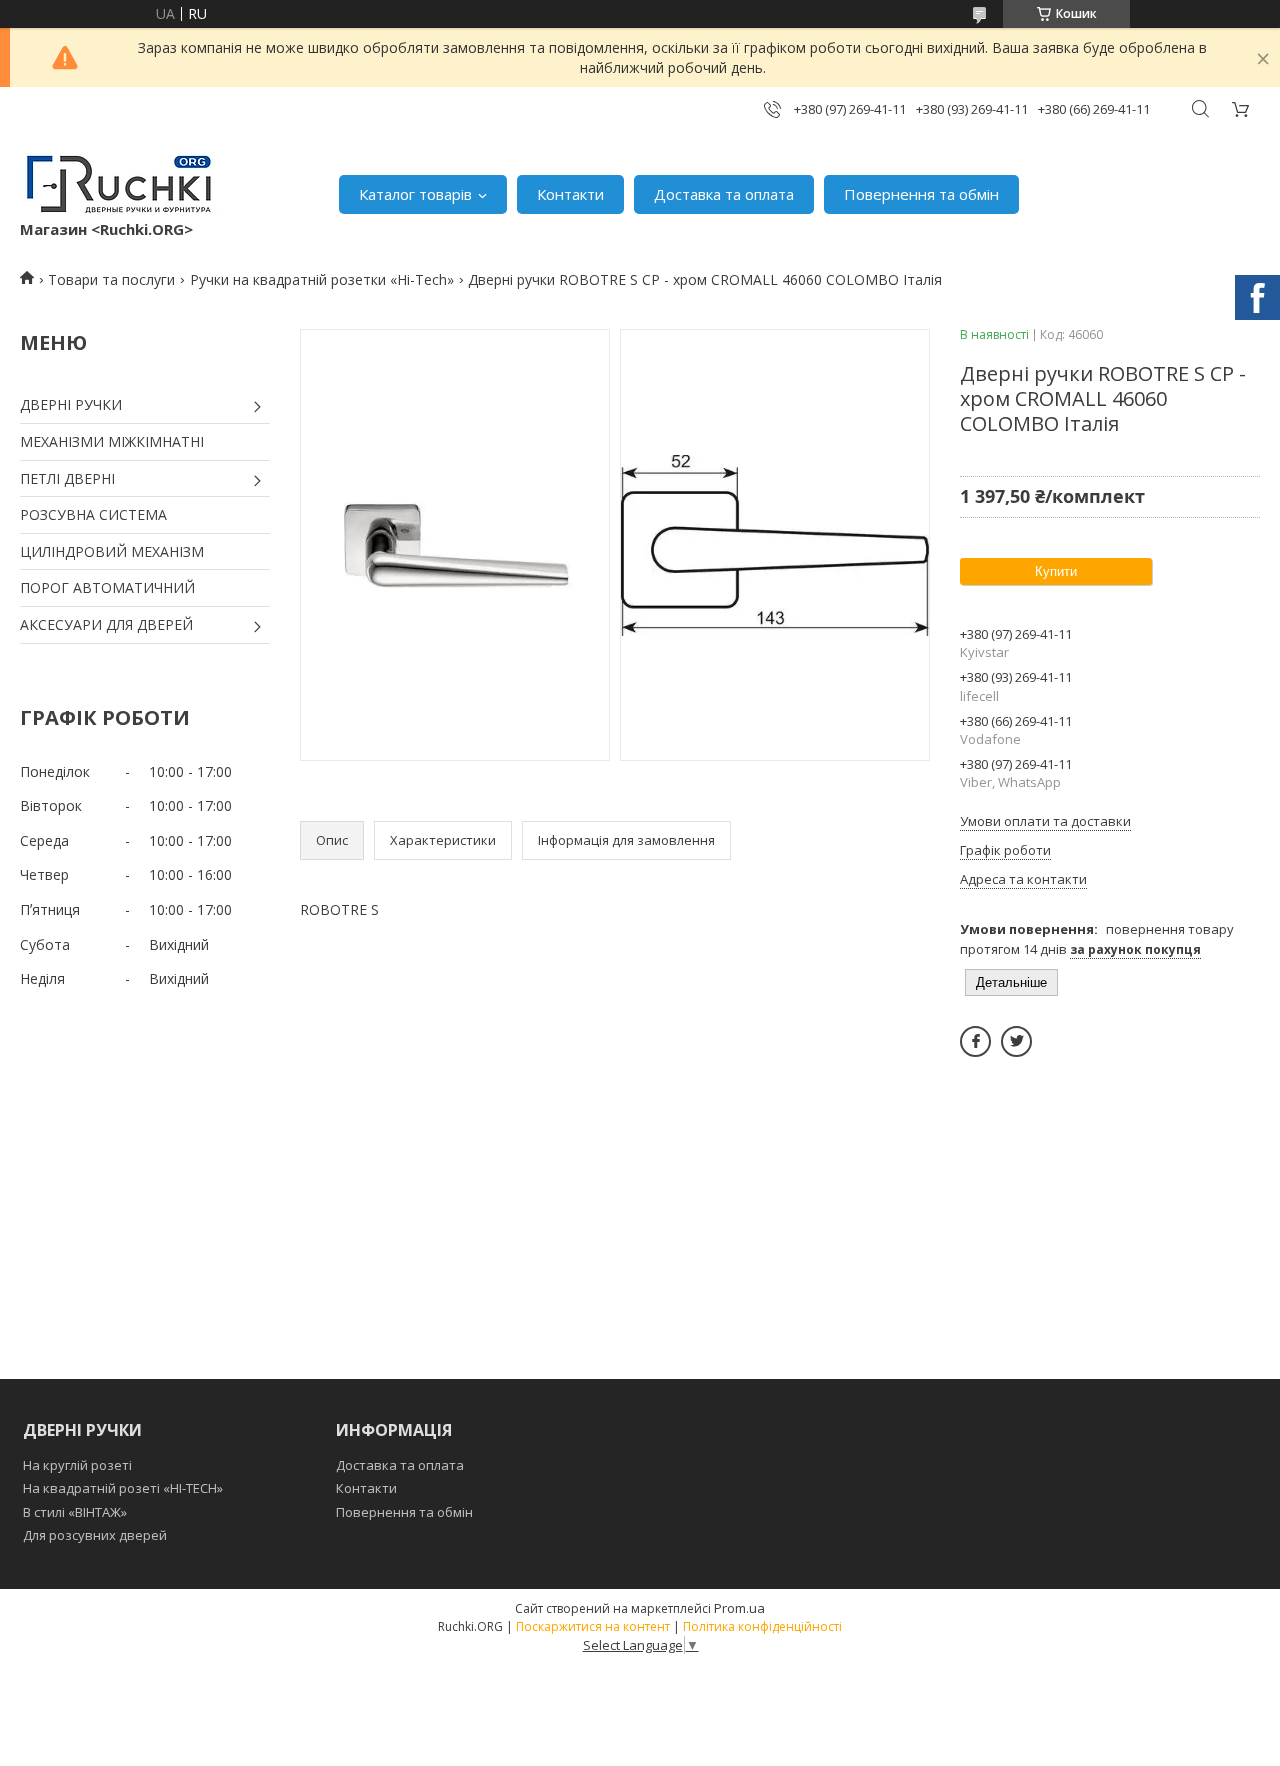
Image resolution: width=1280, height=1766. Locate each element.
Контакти (570, 194)
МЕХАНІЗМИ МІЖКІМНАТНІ (112, 441)
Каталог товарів (415, 194)
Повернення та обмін (921, 194)
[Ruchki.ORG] (120, 184)
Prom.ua (739, 1608)
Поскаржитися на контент (593, 1626)
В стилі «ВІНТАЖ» (75, 1512)
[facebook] (975, 1041)
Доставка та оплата (724, 194)
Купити (1056, 571)
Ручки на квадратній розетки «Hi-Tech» (322, 279)
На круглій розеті (77, 1465)
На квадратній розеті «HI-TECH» (123, 1488)
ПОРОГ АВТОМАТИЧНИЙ (107, 587)
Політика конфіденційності (762, 1626)
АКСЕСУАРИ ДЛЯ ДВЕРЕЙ (106, 624)
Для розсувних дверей (95, 1535)
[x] (1016, 1041)
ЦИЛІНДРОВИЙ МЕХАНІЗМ (112, 551)
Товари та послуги (111, 279)
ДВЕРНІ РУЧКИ (71, 404)
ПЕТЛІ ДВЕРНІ (67, 478)
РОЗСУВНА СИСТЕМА (93, 514)
